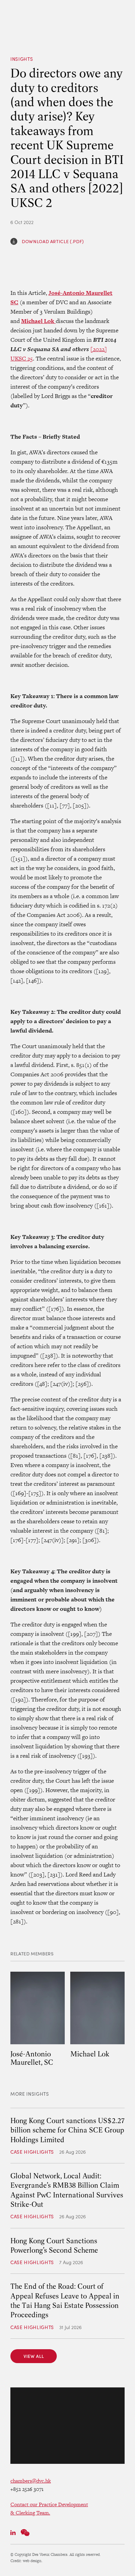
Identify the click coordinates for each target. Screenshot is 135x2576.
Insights (22, 59)
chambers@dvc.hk (31, 2481)
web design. (33, 2561)
